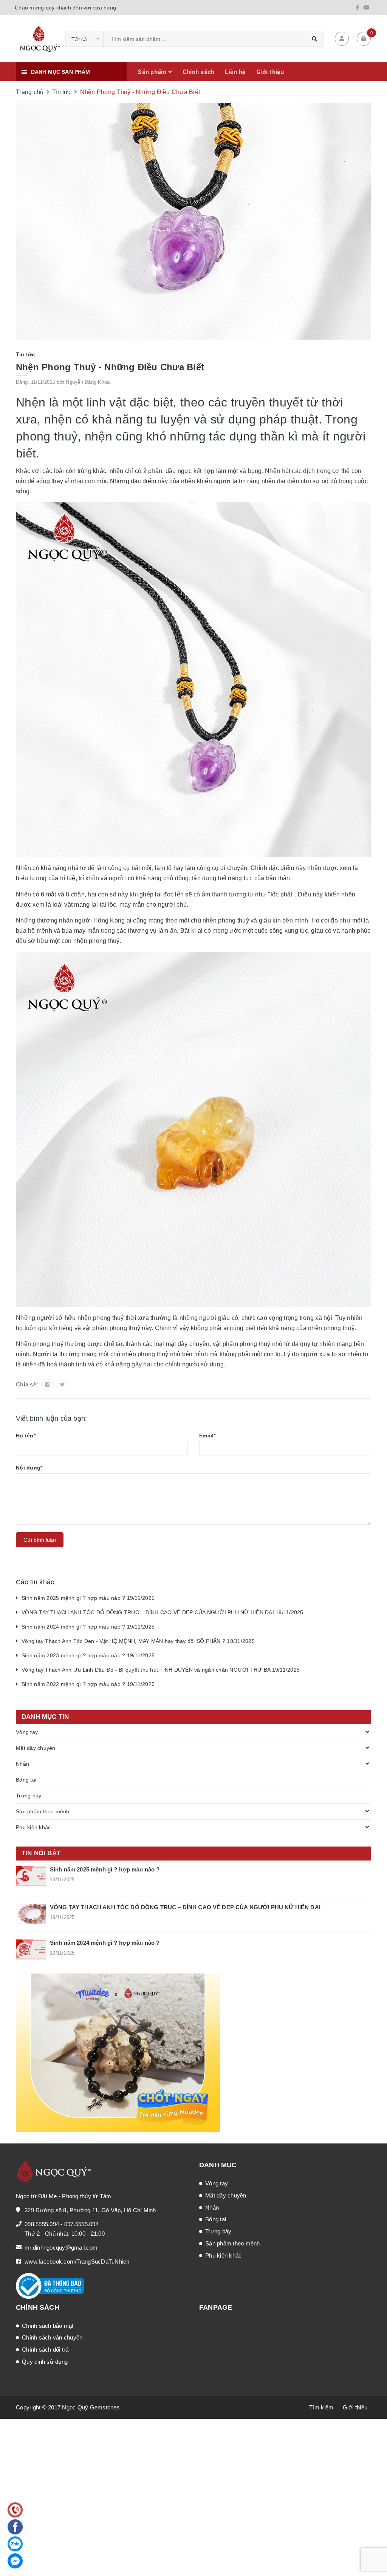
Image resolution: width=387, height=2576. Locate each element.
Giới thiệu (270, 72)
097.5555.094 (81, 2224)
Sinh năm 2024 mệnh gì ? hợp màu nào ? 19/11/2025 (88, 1627)
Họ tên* (26, 1436)
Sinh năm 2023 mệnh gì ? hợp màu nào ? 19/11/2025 (88, 1655)
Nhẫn (22, 1764)
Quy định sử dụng (45, 2362)
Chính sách (199, 72)
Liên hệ (235, 72)
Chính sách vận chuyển (52, 2337)
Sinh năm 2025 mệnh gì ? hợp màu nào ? (105, 1869)
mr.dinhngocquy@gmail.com (61, 2248)
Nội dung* (29, 1468)
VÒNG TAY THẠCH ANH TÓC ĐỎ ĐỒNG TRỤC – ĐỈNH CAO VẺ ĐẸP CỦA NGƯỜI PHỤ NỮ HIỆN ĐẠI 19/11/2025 (163, 1612)
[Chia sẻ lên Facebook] (47, 1385)
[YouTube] (367, 8)
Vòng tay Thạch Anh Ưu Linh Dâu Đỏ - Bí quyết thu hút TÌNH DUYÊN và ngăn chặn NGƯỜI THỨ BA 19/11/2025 (161, 1670)
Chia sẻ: (27, 1384)
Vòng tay (27, 1732)
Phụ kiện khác (33, 1827)
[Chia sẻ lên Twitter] (62, 1385)
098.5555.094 (42, 2224)
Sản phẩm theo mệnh (43, 1811)
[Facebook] (357, 8)
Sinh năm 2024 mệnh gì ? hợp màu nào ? (105, 1943)
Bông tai (26, 1780)
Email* (207, 1436)
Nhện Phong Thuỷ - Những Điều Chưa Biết (110, 367)
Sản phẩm (153, 72)
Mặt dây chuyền (36, 1748)
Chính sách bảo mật (48, 2326)
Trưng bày (29, 1796)
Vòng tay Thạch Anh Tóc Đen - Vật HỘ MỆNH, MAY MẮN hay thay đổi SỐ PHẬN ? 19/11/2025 (138, 1641)
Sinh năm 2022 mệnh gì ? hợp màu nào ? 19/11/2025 (88, 1684)
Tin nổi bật (41, 1853)
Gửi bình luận (40, 1540)
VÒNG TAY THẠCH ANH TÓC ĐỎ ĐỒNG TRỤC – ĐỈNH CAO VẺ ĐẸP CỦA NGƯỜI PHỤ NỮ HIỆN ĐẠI (185, 1907)
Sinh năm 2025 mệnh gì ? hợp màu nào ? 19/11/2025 (88, 1598)
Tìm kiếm (321, 2407)
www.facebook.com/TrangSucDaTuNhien (77, 2262)
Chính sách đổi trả (45, 2350)
